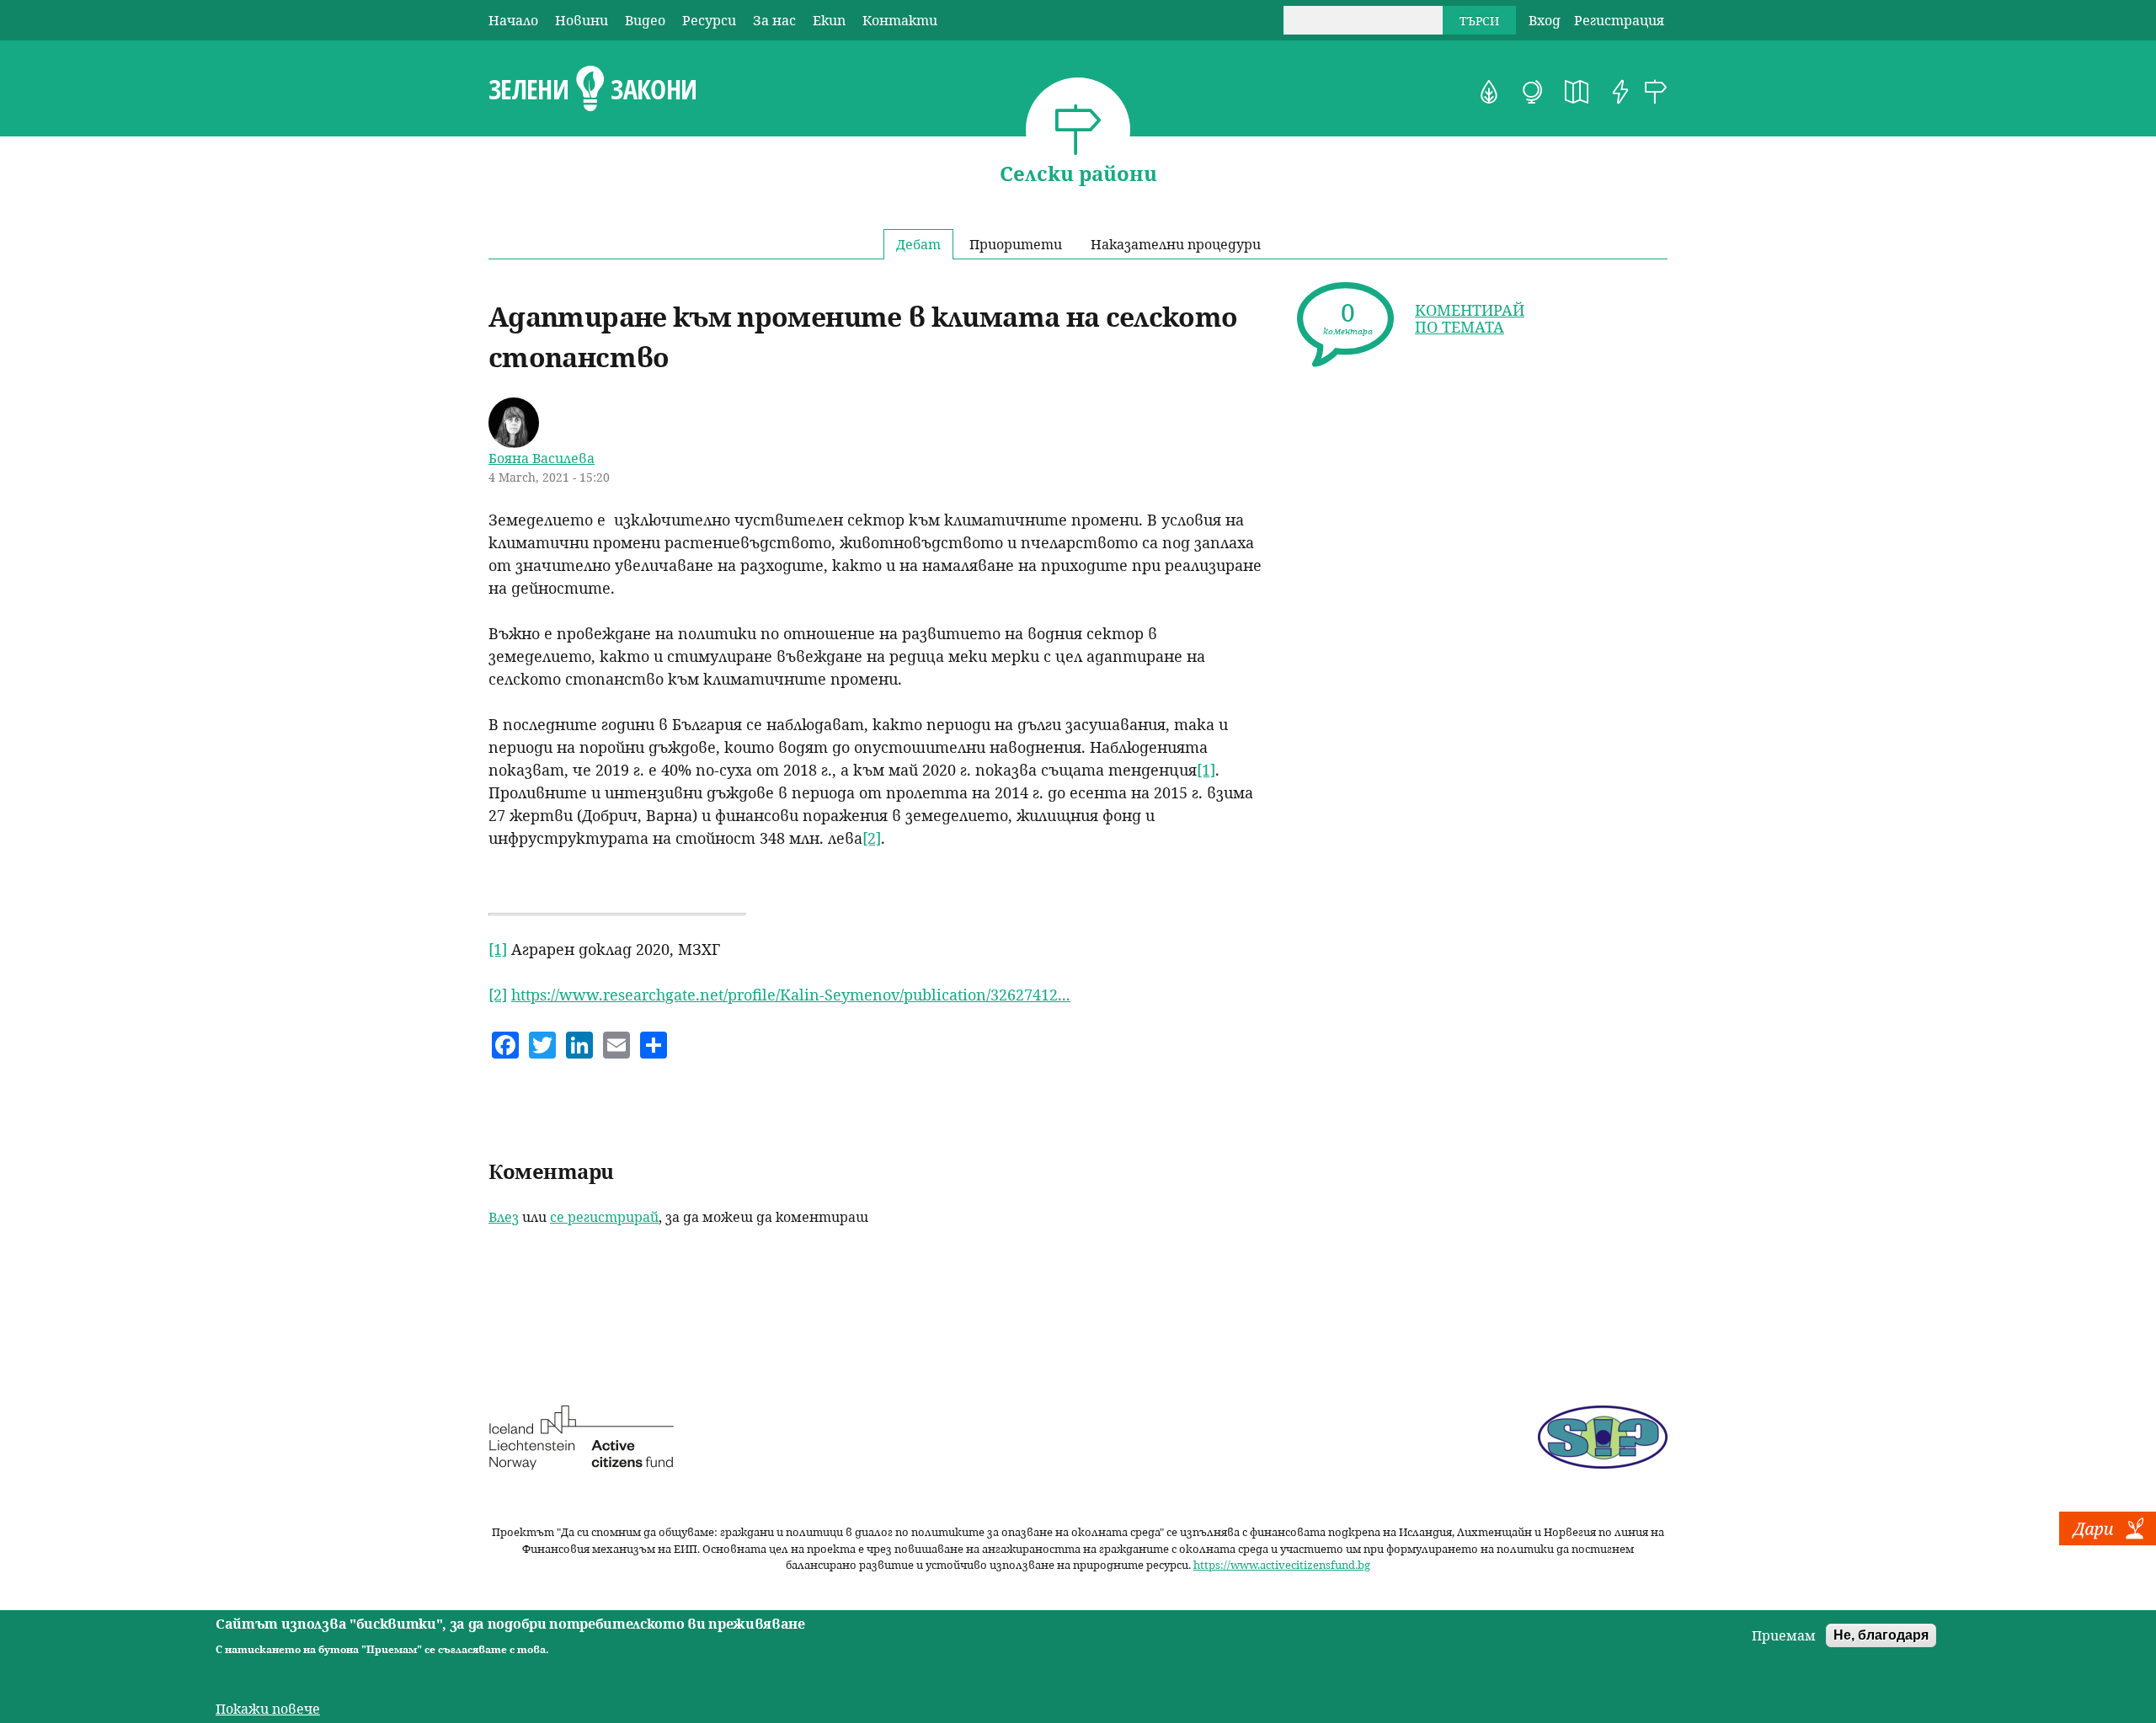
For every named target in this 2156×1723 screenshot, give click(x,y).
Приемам (1784, 1635)
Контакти (900, 20)
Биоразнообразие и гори (1489, 92)
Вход (1545, 20)
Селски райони (1656, 92)
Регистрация (1619, 20)
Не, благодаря (1881, 1635)
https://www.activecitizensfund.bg (1282, 1565)
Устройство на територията (1577, 92)
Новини (582, 20)
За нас (774, 20)
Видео (645, 20)
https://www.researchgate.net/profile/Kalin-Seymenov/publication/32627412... (791, 995)
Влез (504, 1217)
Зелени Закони (592, 89)
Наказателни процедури (1176, 244)
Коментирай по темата (1470, 318)
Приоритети (1016, 244)
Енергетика (1620, 92)
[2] (872, 838)
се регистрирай (604, 1217)
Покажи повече (268, 1708)
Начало (513, 20)
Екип (829, 20)
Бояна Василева (542, 458)
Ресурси (709, 20)
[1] (1206, 770)
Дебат (918, 244)
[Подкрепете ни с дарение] (2108, 1540)
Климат (1533, 92)
